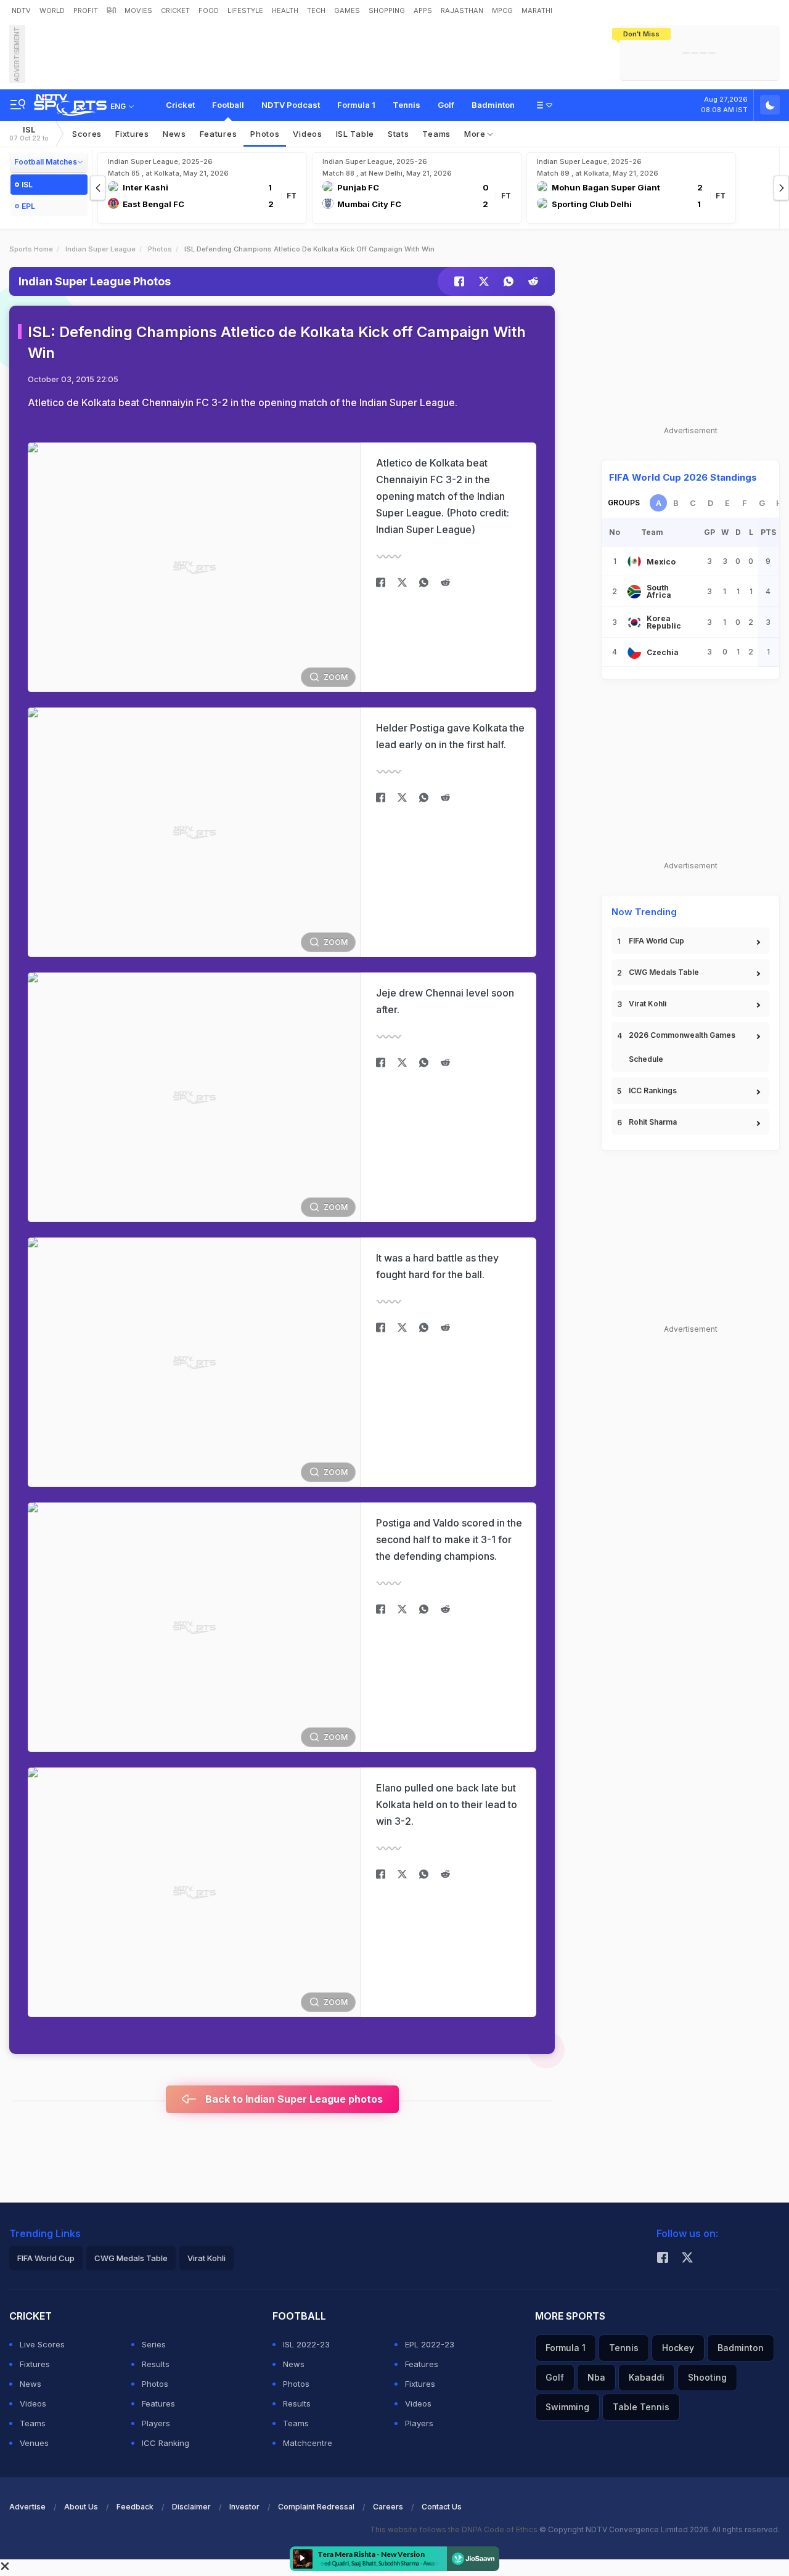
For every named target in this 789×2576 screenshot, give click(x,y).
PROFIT (86, 10)
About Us (81, 2507)
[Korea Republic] (634, 622)
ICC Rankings (653, 1090)
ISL (29, 133)
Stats (399, 134)
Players (156, 2423)
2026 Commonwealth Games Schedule (682, 1047)
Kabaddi (647, 2377)
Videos (307, 134)
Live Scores (42, 2344)
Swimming (567, 2407)
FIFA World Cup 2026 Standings (683, 477)
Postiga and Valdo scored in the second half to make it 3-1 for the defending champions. (449, 1539)
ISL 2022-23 (306, 2344)
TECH (316, 10)
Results (156, 2364)
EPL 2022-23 (430, 2344)
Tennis (407, 105)
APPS (423, 10)
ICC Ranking (166, 2443)
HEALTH (285, 10)
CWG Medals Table (664, 972)
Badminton (493, 105)
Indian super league (100, 249)
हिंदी (111, 10)
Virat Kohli (648, 1004)
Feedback (135, 2507)
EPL (28, 206)
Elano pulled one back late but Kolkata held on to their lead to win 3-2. (447, 1804)
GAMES (347, 10)
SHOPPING (387, 10)
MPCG (502, 10)
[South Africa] (634, 592)
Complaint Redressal (316, 2507)
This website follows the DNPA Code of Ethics (455, 2529)
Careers (388, 2507)
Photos (265, 134)
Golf (446, 105)
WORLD (52, 10)
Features (219, 134)
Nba (596, 2377)
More (476, 134)
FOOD (209, 10)
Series (154, 2344)
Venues (34, 2443)
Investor (244, 2507)
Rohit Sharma (653, 1122)
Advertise (27, 2507)
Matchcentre (308, 2443)
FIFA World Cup (656, 941)
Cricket (180, 105)
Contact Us (442, 2507)
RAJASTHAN (462, 10)
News (174, 134)
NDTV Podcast (291, 105)
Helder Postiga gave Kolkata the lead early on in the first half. (450, 736)
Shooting (707, 2377)
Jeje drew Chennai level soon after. (445, 1001)
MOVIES (138, 10)
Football (228, 105)
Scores (87, 134)
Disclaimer (191, 2507)
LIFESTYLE (245, 10)
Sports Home (31, 249)
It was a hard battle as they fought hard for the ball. (437, 1266)
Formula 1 (356, 105)
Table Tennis (641, 2407)
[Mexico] (634, 561)
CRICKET (175, 10)
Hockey (678, 2348)
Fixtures (132, 134)
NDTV (21, 10)
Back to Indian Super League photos (293, 2099)
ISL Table (355, 134)
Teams (436, 134)
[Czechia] (634, 652)
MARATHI (537, 10)
